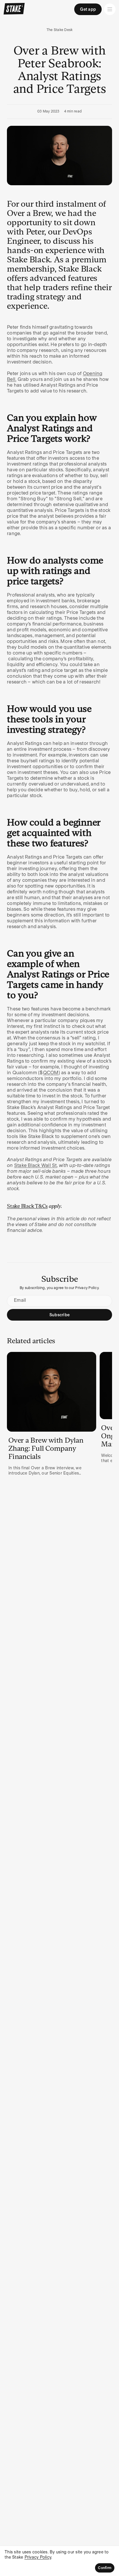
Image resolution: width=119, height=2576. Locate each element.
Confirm (105, 2568)
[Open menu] (110, 9)
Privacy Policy (38, 2557)
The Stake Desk (60, 30)
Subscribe (59, 1315)
